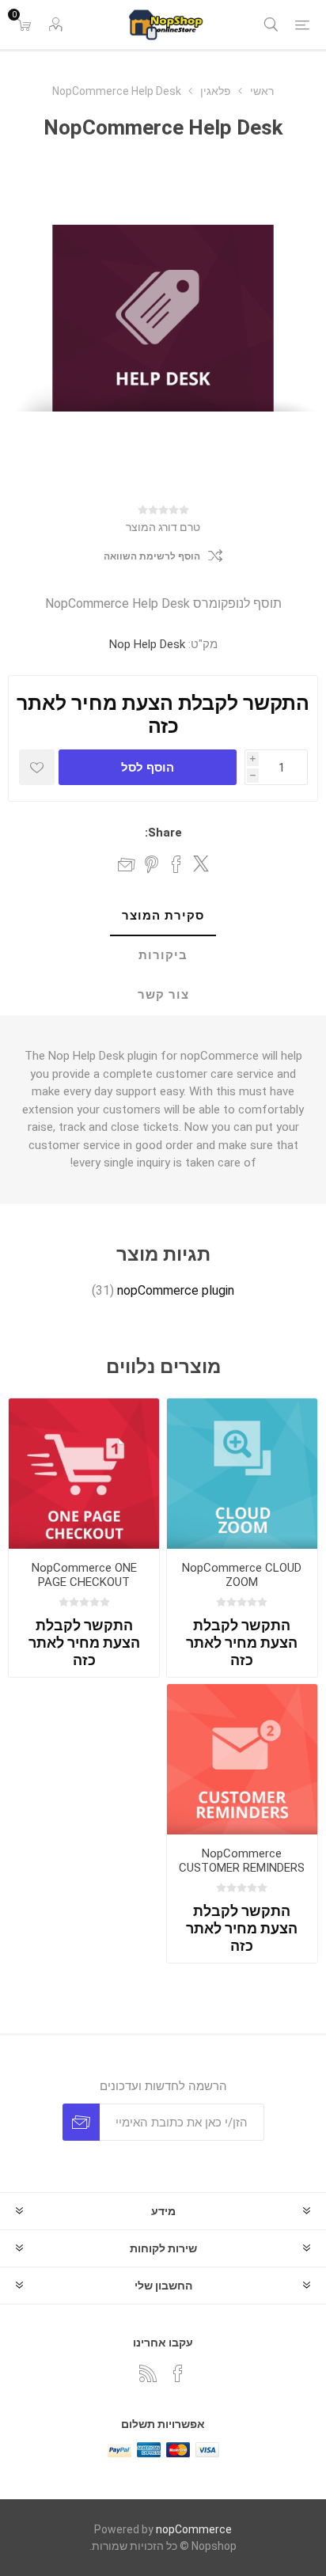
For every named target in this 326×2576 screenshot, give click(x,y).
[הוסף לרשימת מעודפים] (37, 767)
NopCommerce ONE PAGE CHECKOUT (84, 1575)
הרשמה (81, 2122)
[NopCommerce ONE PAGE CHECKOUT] (84, 1474)
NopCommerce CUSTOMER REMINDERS (242, 1861)
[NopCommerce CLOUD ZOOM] (242, 1474)
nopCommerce (194, 2529)
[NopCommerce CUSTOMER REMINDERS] (242, 1759)
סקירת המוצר (163, 916)
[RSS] (148, 2373)
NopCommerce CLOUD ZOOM (242, 1575)
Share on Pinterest (152, 864)
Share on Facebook (176, 864)
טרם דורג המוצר (163, 527)
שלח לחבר (127, 864)
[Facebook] (178, 2373)
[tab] (163, 916)
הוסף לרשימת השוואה (152, 556)
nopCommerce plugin (176, 1290)
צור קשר (163, 995)
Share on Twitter (201, 863)
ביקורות (163, 955)
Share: (163, 833)
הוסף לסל (148, 767)
